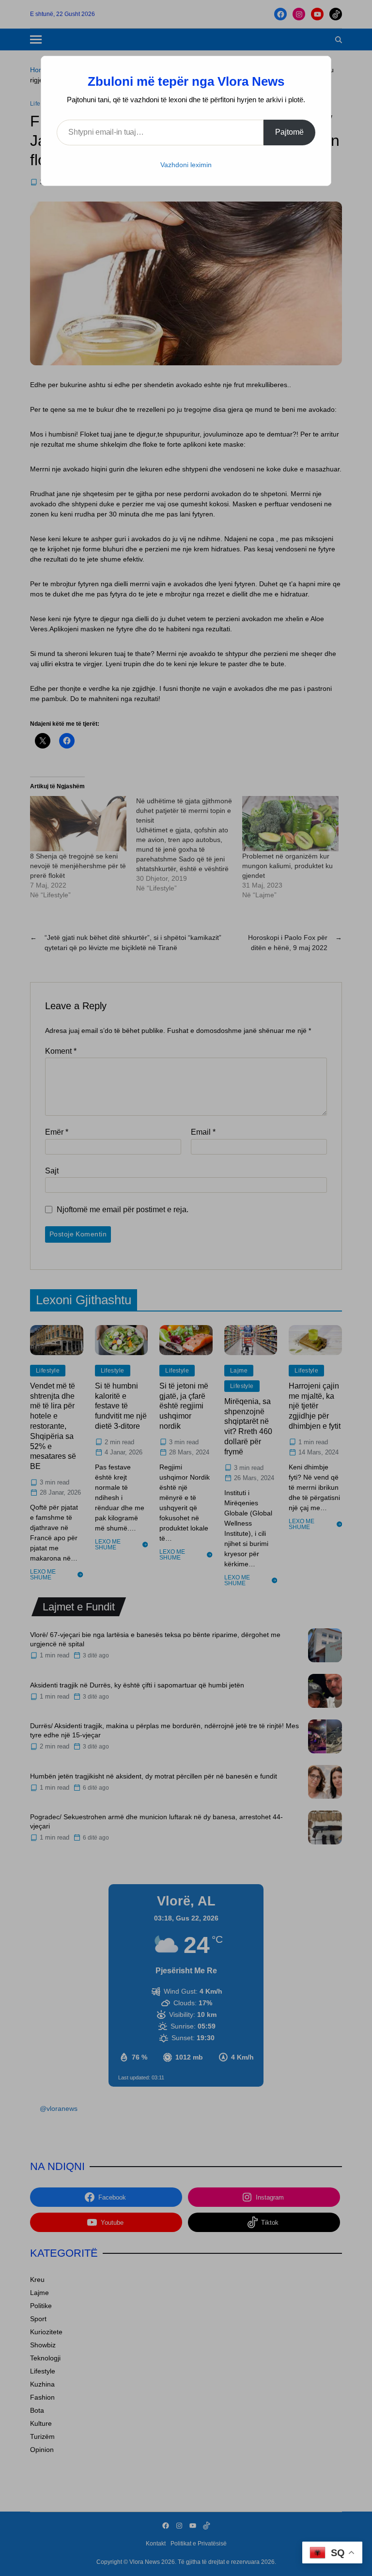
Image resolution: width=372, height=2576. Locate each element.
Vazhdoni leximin (186, 165)
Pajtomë (289, 132)
